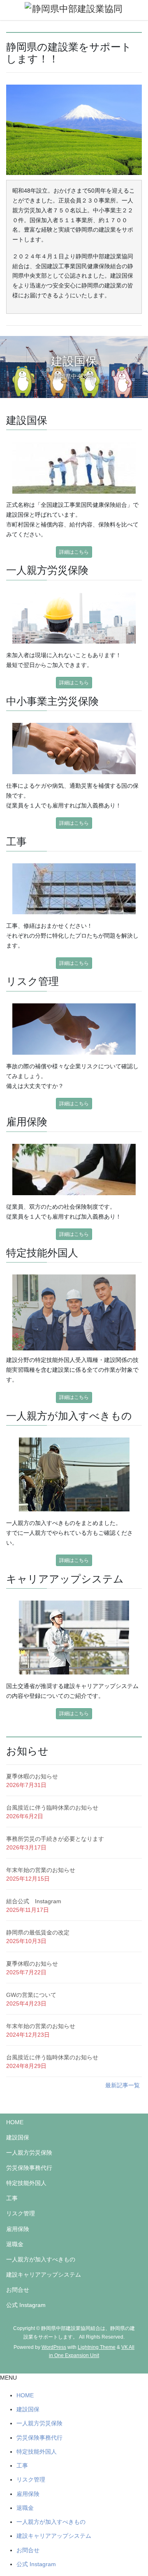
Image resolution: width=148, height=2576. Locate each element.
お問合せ (18, 2290)
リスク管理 (21, 2213)
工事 (12, 2198)
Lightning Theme (97, 2347)
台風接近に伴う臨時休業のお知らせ (52, 1808)
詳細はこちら (74, 552)
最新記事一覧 (123, 2085)
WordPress (54, 2347)
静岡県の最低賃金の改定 (38, 1932)
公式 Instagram (26, 2305)
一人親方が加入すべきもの (41, 2259)
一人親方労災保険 (29, 2153)
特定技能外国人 (26, 2183)
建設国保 (18, 2137)
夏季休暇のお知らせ (32, 1776)
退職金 (15, 2244)
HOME (15, 2122)
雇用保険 (18, 2229)
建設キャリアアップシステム (44, 2275)
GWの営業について (31, 1995)
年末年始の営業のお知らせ (41, 1870)
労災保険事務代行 (29, 2168)
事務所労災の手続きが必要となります (55, 1839)
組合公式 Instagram (34, 1901)
